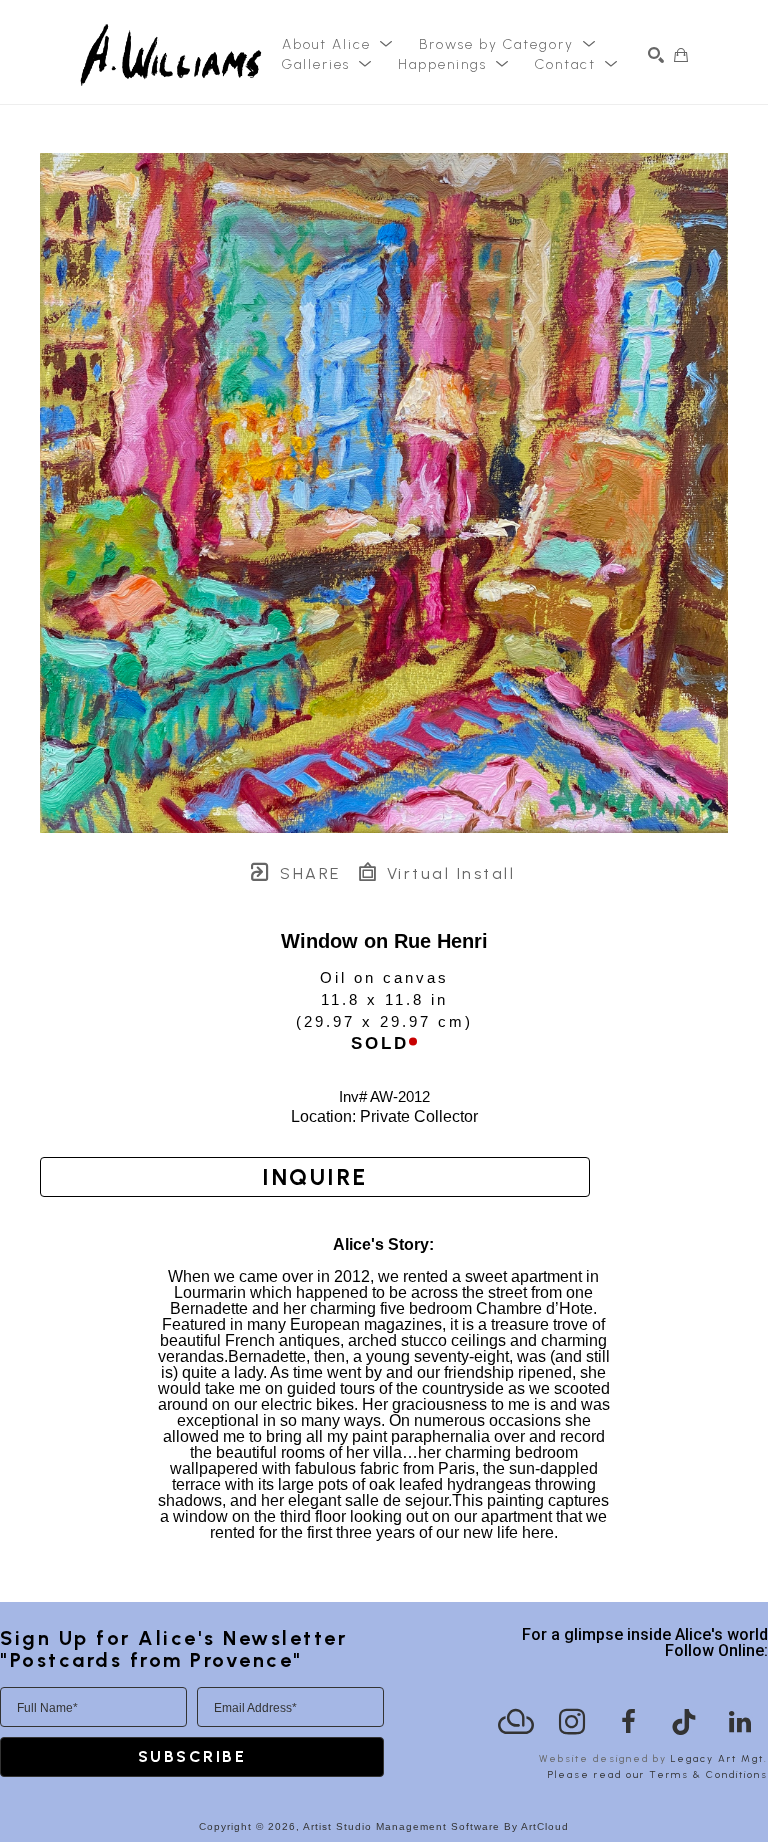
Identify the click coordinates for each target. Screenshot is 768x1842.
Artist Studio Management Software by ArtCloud (436, 1826)
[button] (338, 45)
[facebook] (628, 1722)
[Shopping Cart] (681, 55)
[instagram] (572, 1722)
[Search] (656, 55)
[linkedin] (740, 1722)
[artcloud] (516, 1722)
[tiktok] (684, 1722)
